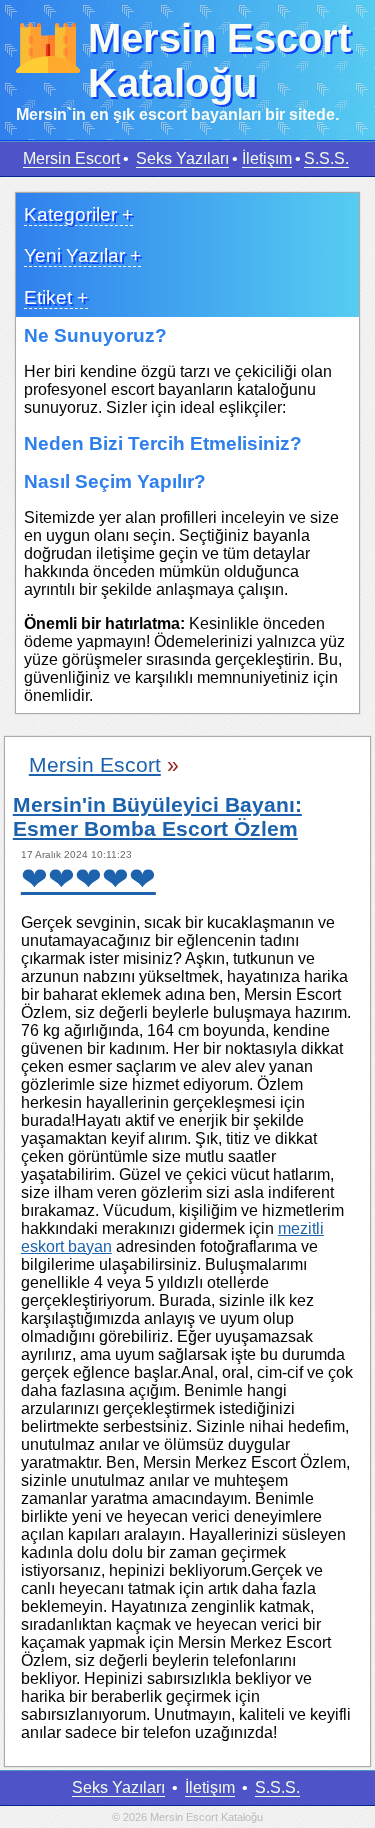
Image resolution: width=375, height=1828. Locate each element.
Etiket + (56, 297)
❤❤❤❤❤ (88, 879)
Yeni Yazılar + (82, 255)
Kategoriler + (78, 214)
